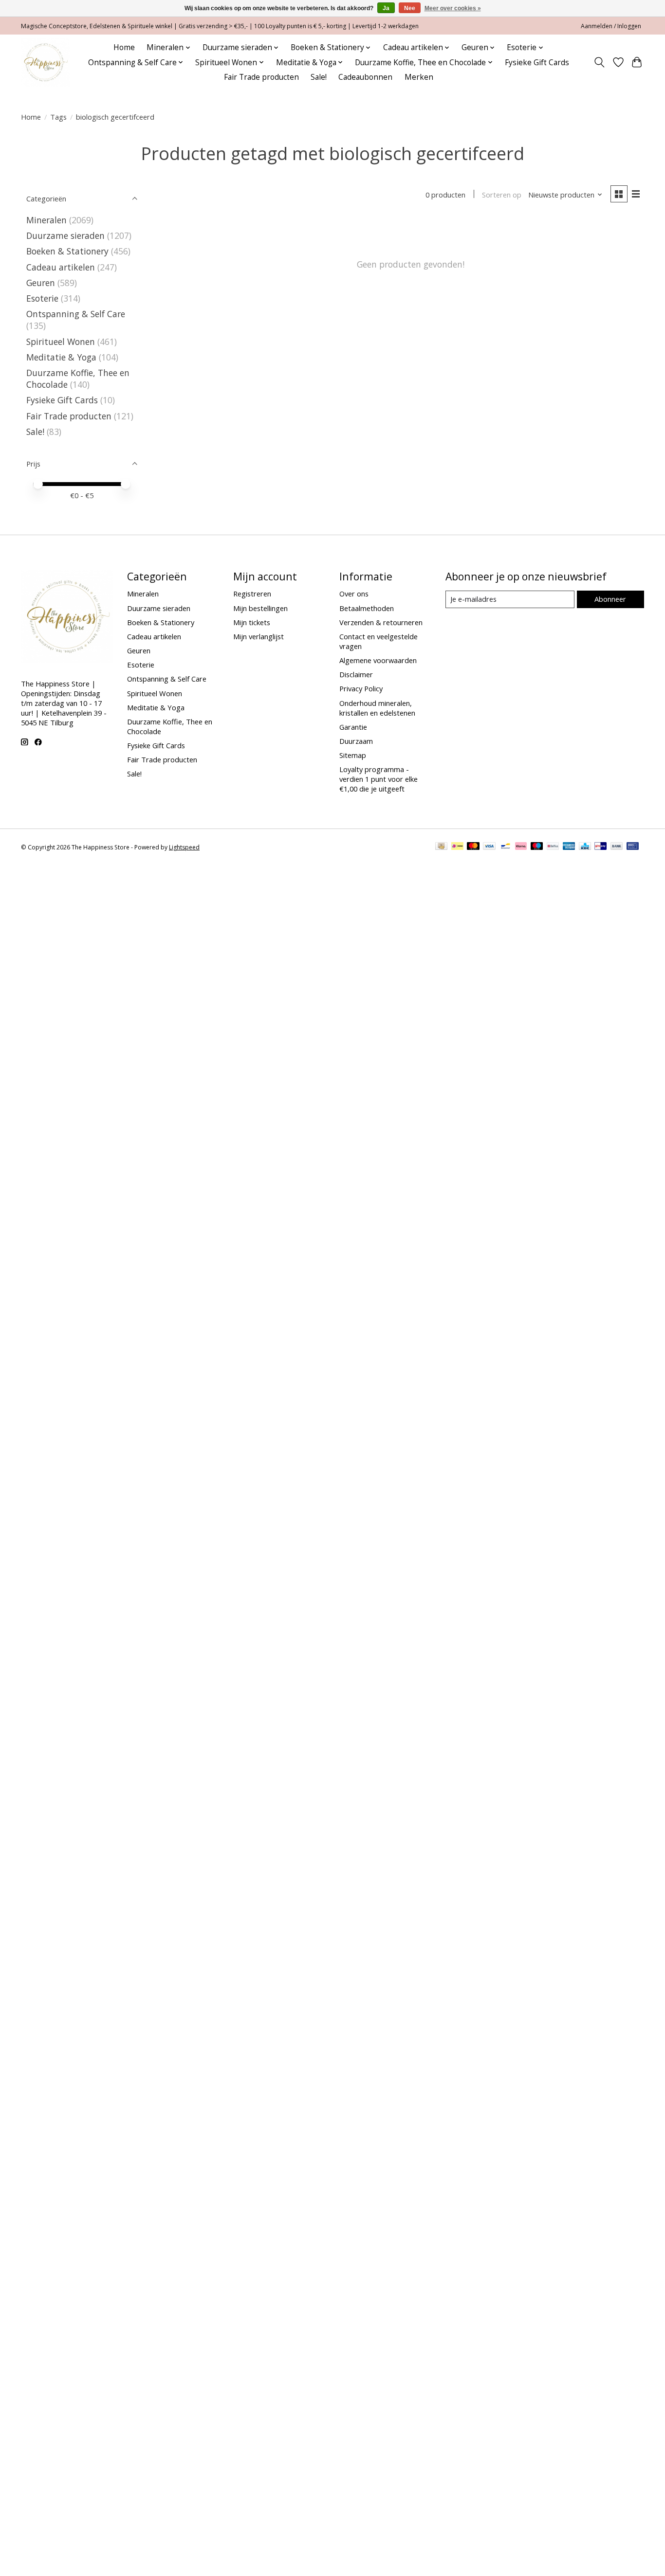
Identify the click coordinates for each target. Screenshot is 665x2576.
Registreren (252, 594)
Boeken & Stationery (67, 251)
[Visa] (489, 847)
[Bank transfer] (617, 847)
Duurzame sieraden (65, 235)
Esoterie (42, 298)
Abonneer (610, 599)
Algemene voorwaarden (378, 660)
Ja (386, 8)
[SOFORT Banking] (521, 847)
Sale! (319, 77)
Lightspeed (184, 847)
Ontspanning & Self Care (76, 314)
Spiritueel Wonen (61, 342)
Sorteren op (502, 195)
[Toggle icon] (600, 62)
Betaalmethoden (367, 608)
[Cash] (441, 847)
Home (124, 47)
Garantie (353, 727)
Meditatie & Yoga (61, 357)
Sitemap (353, 755)
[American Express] (569, 847)
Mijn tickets (252, 622)
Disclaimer (356, 674)
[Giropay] (600, 847)
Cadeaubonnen (365, 77)
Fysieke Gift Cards (537, 63)
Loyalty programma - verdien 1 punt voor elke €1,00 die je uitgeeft (379, 779)
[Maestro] (537, 847)
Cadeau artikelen (61, 267)
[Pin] (633, 847)
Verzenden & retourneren (381, 622)
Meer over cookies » (453, 8)
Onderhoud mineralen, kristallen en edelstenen (377, 708)
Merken (419, 77)
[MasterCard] (473, 847)
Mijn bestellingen (260, 608)
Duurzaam (356, 741)
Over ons (354, 594)
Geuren (41, 283)
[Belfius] (553, 847)
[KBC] (585, 847)
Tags (58, 117)
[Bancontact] (506, 847)
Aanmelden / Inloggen (611, 26)
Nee (410, 8)
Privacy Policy (361, 688)
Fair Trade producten (261, 77)
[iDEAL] (457, 847)
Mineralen (46, 220)
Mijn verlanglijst (259, 636)
